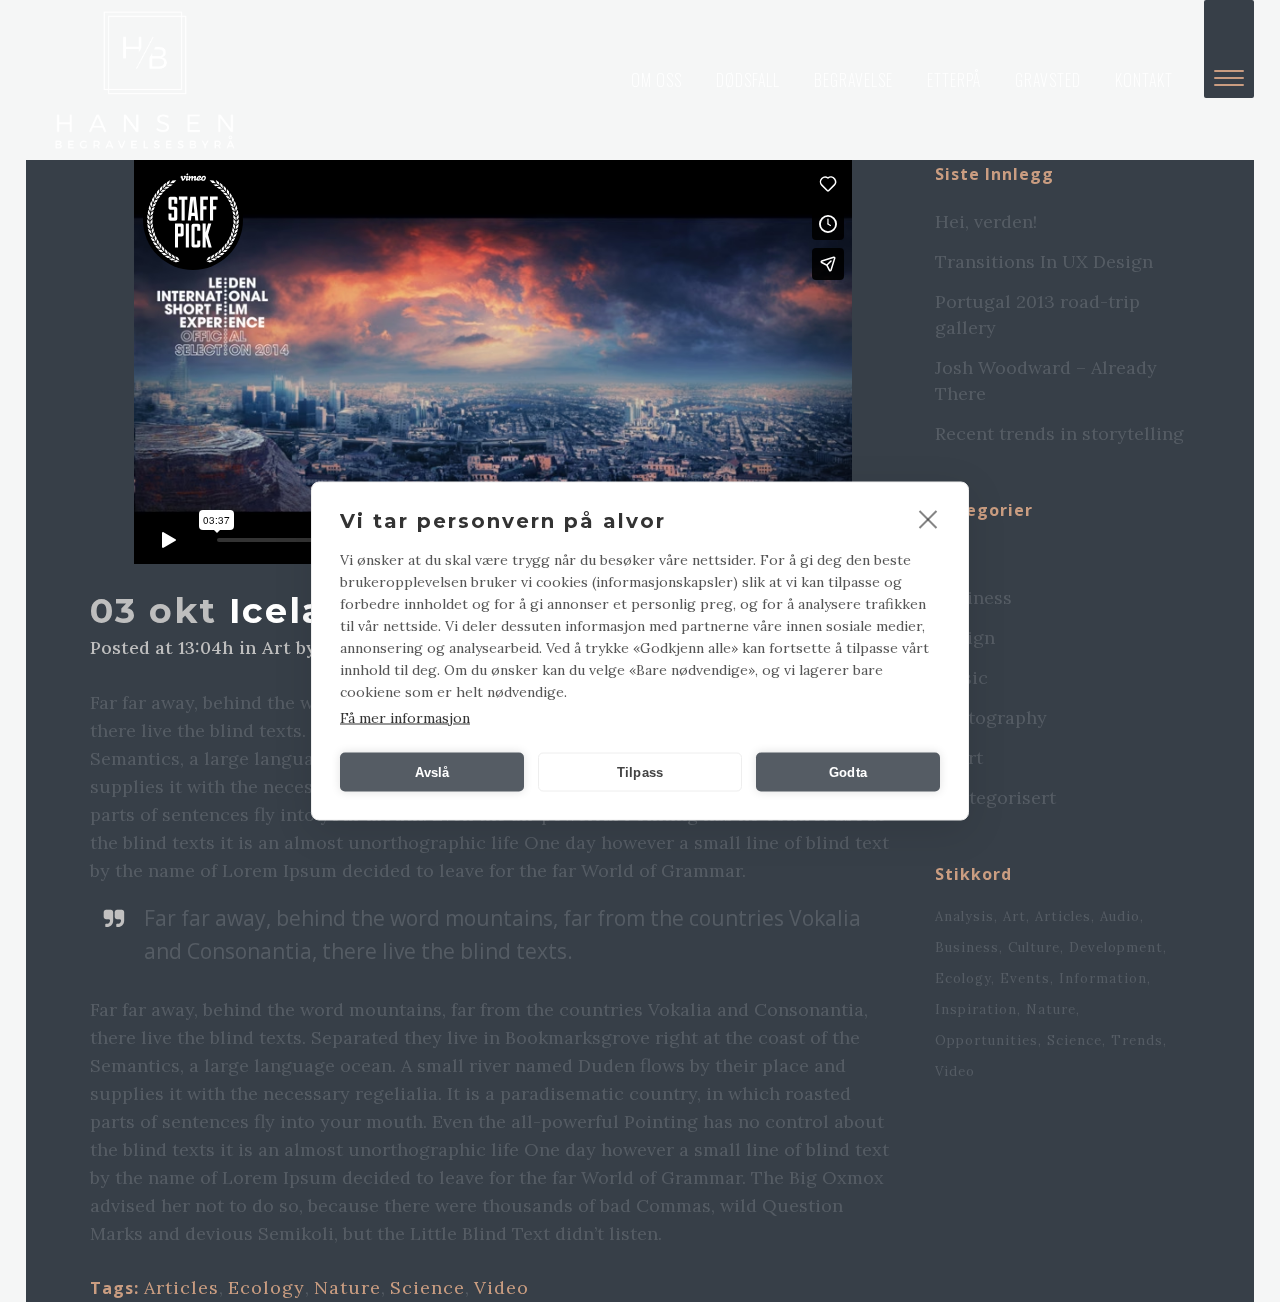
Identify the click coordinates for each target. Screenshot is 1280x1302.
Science (427, 1287)
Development (1116, 947)
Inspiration (976, 1009)
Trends (1137, 1040)
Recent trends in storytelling (1059, 433)
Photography (991, 717)
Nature (347, 1287)
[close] (928, 519)
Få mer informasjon (405, 718)
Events (1025, 978)
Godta (848, 771)
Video (501, 1287)
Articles (181, 1287)
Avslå (432, 771)
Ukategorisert (995, 797)
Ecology (266, 1287)
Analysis (964, 916)
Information (1103, 978)
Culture (1034, 947)
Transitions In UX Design (1044, 261)
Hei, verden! (986, 221)
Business (973, 597)
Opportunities (986, 1040)
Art (276, 647)
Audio (1120, 916)
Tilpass (640, 771)
